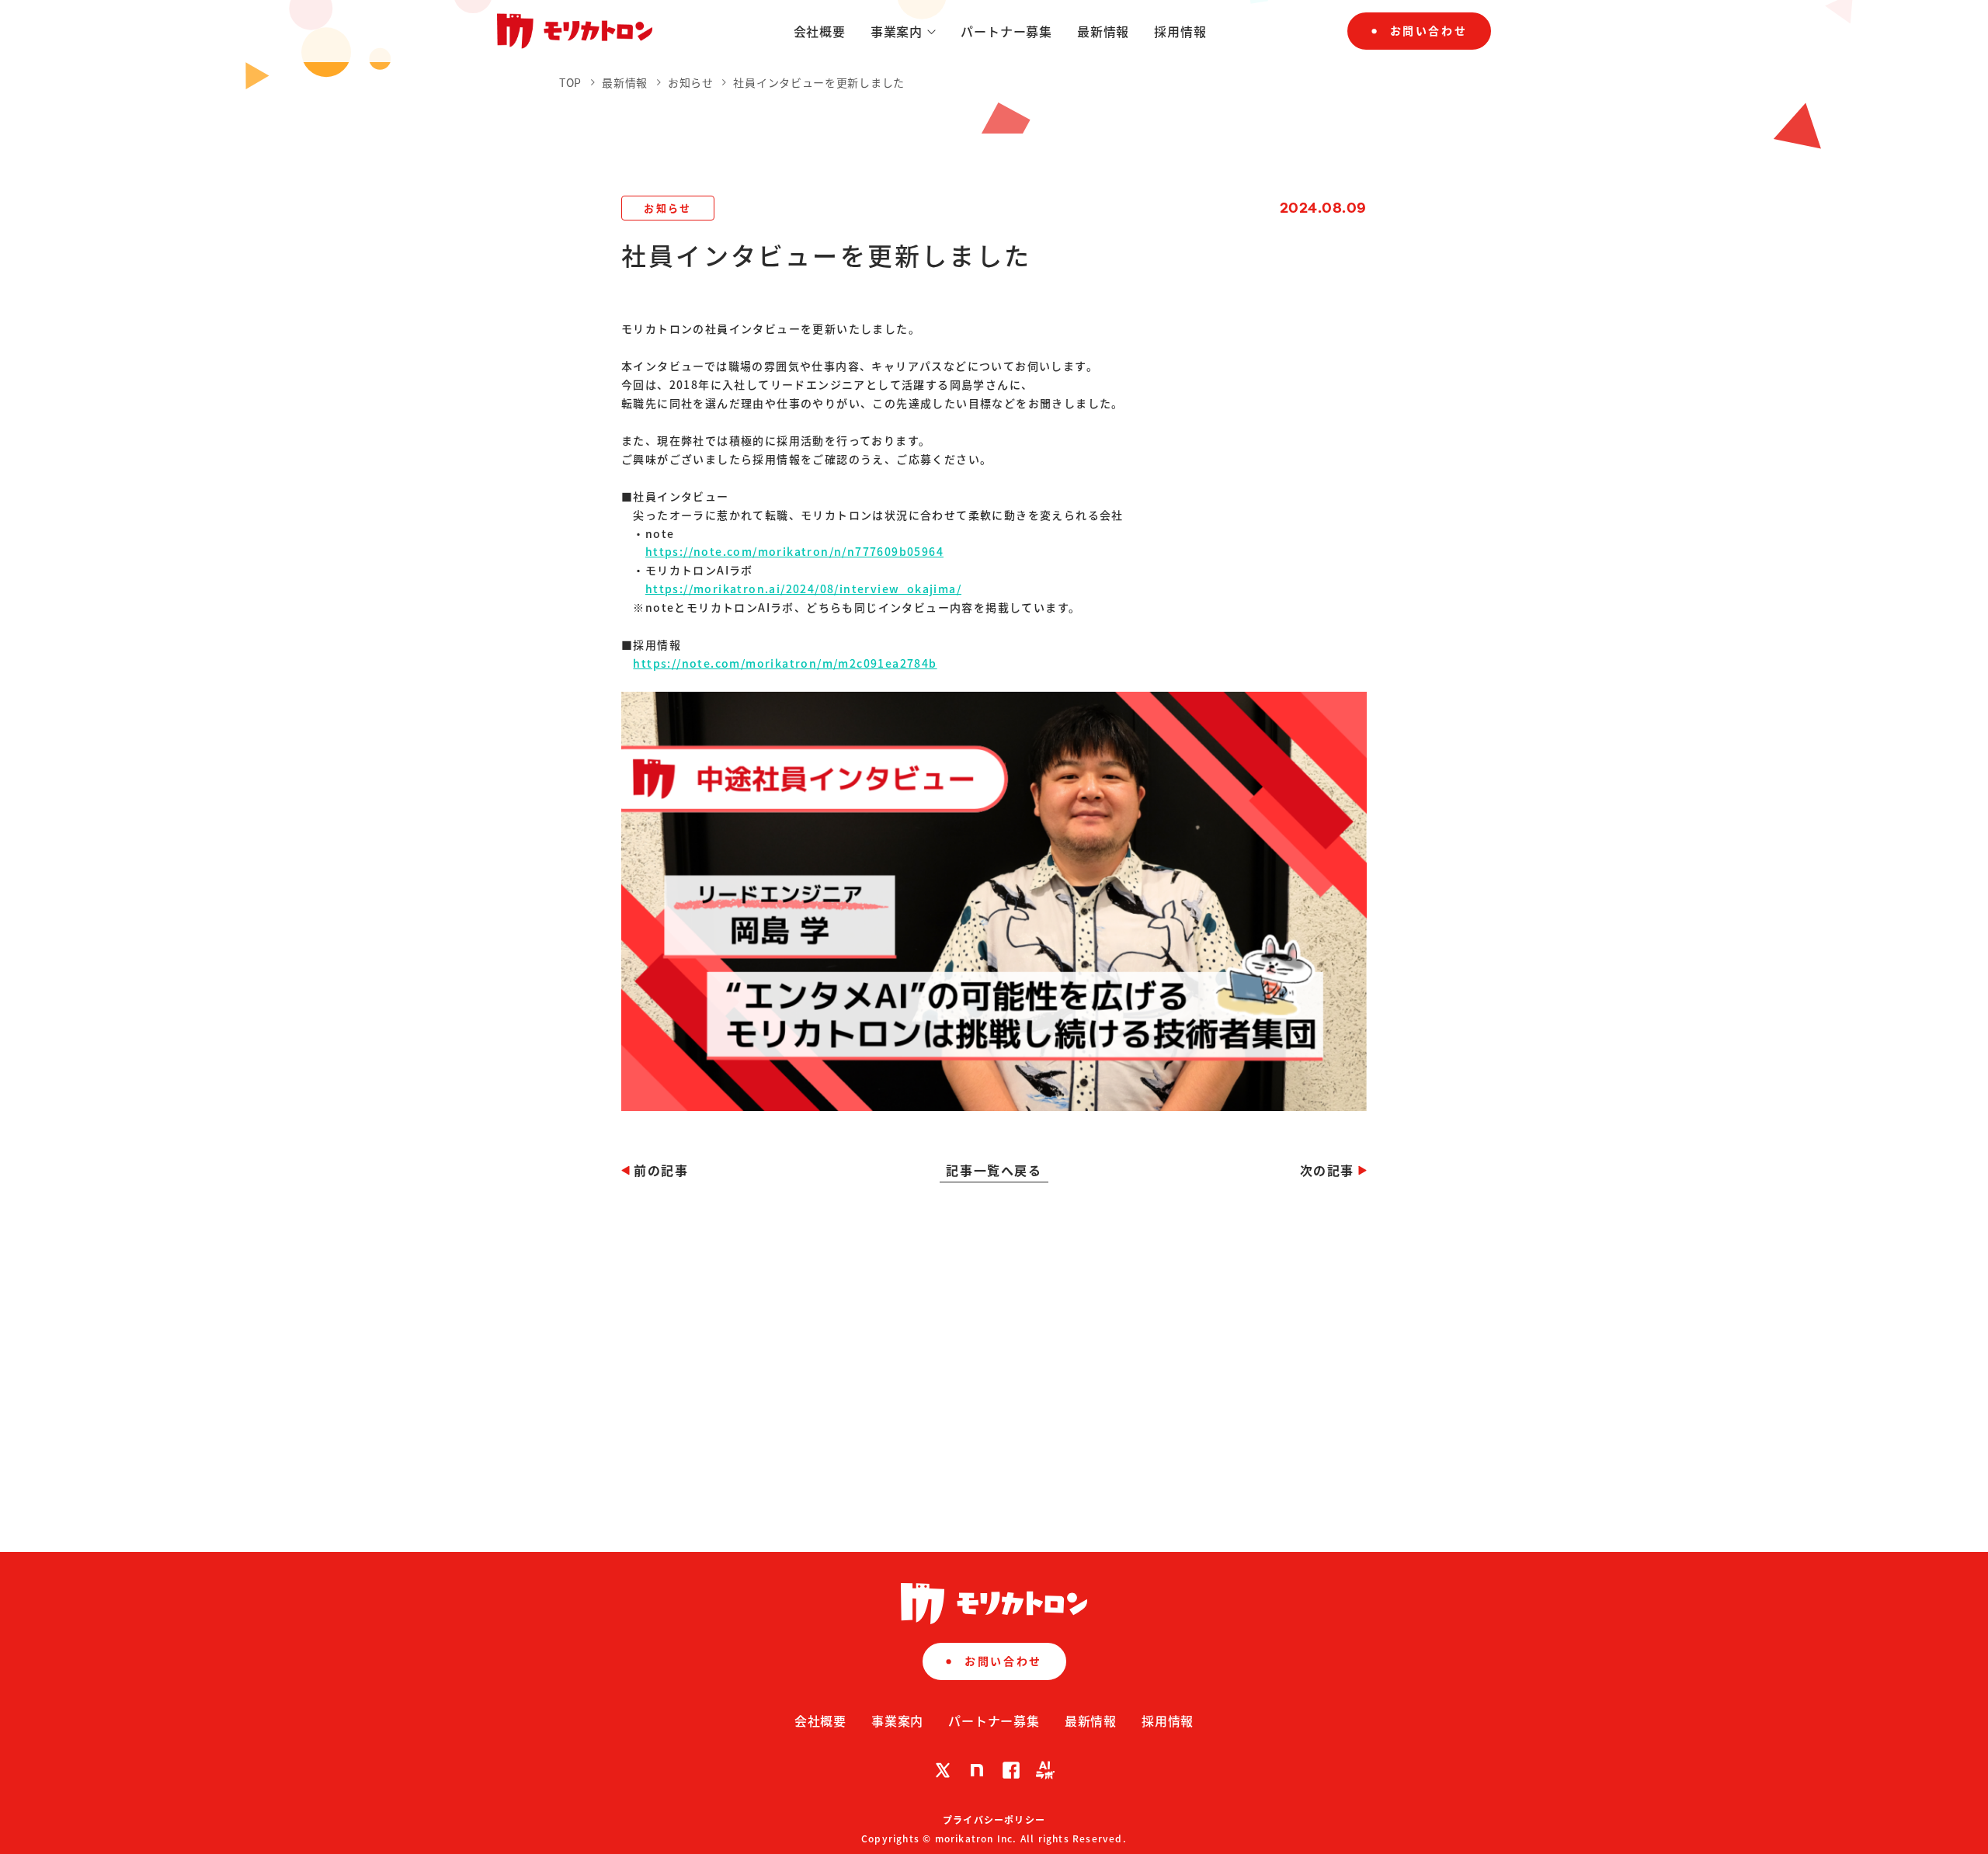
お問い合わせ (1428, 30)
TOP (570, 82)
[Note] (977, 1770)
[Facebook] (1011, 1770)
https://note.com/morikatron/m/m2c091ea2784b (785, 663)
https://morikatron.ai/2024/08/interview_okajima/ (803, 588)
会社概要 (820, 31)
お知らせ (692, 82)
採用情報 (1180, 31)
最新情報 (1103, 31)
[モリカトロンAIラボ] (1045, 1770)
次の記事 (1327, 1170)
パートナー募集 (1006, 31)
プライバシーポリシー (994, 1819)
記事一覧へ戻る (994, 1170)
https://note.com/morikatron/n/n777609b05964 (794, 551)
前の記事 (661, 1170)
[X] (943, 1770)
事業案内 (897, 31)
